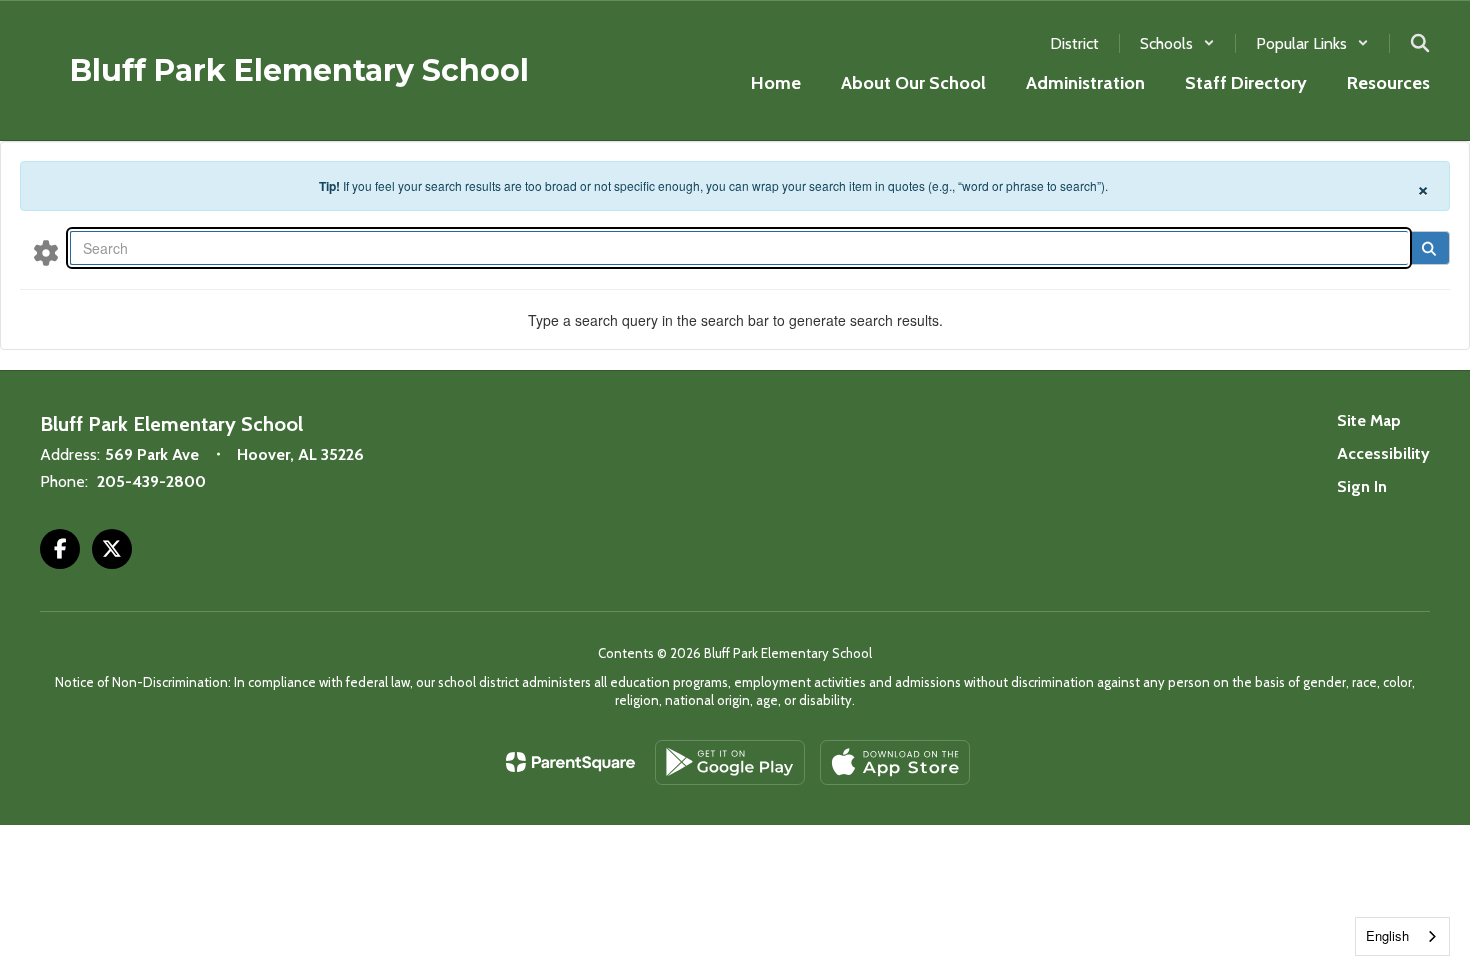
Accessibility (1383, 453)
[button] (1177, 43)
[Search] (1428, 248)
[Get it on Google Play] (730, 762)
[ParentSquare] (570, 762)
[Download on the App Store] (895, 762)
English (1387, 935)
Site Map (1369, 420)
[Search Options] (46, 252)
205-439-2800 (151, 481)
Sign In (1362, 486)
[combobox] (1402, 936)
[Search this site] (1420, 43)
